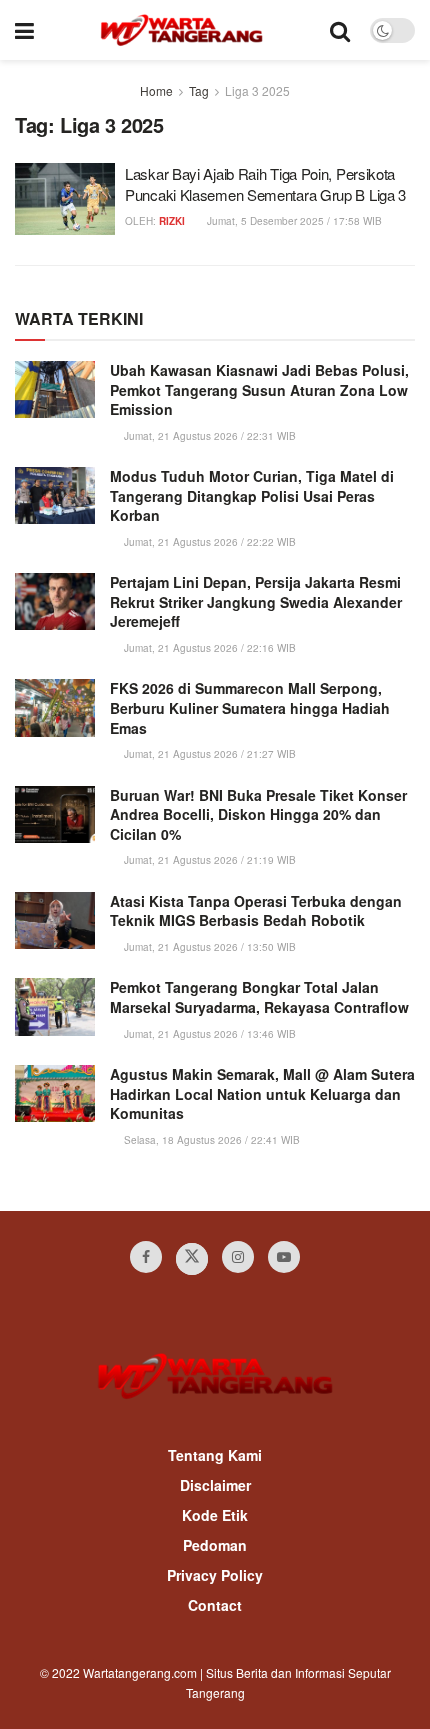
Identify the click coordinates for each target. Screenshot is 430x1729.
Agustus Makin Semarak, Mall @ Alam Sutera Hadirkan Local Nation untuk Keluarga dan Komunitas (262, 1093)
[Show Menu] (24, 30)
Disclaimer (215, 1485)
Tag (199, 90)
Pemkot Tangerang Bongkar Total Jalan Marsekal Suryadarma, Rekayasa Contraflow (259, 997)
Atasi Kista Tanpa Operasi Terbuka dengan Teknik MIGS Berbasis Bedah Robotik (256, 911)
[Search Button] (340, 30)
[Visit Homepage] (181, 30)
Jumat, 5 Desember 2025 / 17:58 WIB (293, 221)
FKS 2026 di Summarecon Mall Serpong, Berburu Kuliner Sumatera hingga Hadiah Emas (250, 707)
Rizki (172, 221)
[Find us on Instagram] (238, 1257)
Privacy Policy (215, 1575)
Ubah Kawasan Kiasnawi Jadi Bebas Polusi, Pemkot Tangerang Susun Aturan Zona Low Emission (259, 389)
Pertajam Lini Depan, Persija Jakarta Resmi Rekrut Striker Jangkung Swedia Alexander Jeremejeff (256, 601)
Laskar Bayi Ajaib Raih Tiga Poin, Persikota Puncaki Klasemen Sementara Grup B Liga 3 (265, 184)
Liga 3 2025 (257, 90)
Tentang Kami (215, 1455)
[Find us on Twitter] (192, 1259)
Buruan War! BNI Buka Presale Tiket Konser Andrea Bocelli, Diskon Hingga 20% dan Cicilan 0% (258, 814)
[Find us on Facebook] (146, 1257)
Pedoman (215, 1545)
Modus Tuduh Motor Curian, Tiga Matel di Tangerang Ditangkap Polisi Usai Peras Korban (252, 495)
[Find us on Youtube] (284, 1257)
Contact (215, 1605)
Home (156, 90)
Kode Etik (215, 1515)
